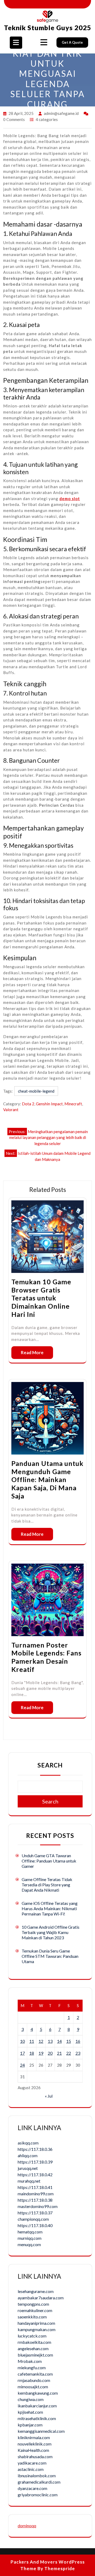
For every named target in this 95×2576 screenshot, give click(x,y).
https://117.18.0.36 (35, 2149)
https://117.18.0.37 (35, 2213)
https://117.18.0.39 (35, 2162)
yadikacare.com (32, 2463)
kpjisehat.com (30, 2412)
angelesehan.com (33, 2348)
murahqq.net (29, 2181)
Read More (32, 1352)
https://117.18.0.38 (35, 2200)
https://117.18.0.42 (35, 2175)
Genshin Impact (49, 1104)
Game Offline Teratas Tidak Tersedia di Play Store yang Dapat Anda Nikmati (47, 1885)
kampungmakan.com (37, 2329)
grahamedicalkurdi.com (39, 2482)
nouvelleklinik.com (35, 2444)
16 (78, 2041)
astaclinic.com (31, 2469)
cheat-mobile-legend (36, 1091)
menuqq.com (29, 2244)
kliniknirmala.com (34, 2437)
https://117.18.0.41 (35, 2187)
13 (50, 2041)
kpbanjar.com (30, 2425)
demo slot (70, 499)
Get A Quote (72, 42)
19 (41, 2053)
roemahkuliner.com (35, 2310)
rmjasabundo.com (34, 2380)
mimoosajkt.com (33, 2387)
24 (22, 2065)
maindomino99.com (36, 2194)
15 (69, 2041)
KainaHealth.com (33, 2450)
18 (32, 2053)
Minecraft (73, 1104)
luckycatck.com (32, 2336)
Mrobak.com (30, 2361)
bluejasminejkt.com (35, 2355)
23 (78, 2053)
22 (69, 2053)
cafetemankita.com (35, 2374)
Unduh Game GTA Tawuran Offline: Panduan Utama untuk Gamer (49, 1861)
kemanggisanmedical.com (41, 2431)
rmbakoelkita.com (34, 2342)
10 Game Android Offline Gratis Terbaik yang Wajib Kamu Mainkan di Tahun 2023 (51, 1932)
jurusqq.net (28, 2168)
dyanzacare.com (32, 2488)
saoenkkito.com (32, 2317)
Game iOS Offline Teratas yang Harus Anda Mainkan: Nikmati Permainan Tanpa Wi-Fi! (50, 1908)
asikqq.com (28, 2143)
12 (41, 2041)
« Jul (49, 2096)
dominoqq (27, 2526)
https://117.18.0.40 (35, 2225)
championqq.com (33, 2219)
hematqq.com (30, 2232)
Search (50, 1765)
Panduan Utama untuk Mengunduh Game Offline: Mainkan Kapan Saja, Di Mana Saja (47, 1480)
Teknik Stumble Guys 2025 (48, 28)
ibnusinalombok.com (37, 2476)
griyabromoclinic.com (38, 2495)
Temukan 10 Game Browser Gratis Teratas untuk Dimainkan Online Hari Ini (41, 1298)
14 (59, 2041)
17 (22, 2053)
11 (32, 2041)
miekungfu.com (32, 2368)
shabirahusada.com (35, 2456)
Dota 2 (28, 1104)
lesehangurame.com (36, 2291)
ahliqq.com (28, 2155)
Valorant (11, 1110)
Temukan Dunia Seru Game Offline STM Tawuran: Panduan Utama (50, 1956)
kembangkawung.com (38, 2393)
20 (50, 2053)
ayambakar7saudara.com (41, 2298)
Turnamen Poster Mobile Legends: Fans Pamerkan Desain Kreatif (46, 1657)
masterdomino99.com (38, 2206)
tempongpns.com (33, 2304)
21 (59, 2053)
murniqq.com (30, 2238)
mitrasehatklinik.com (37, 2418)
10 (22, 2041)
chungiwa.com (31, 2399)
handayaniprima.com (36, 2323)
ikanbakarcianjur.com (37, 2406)
